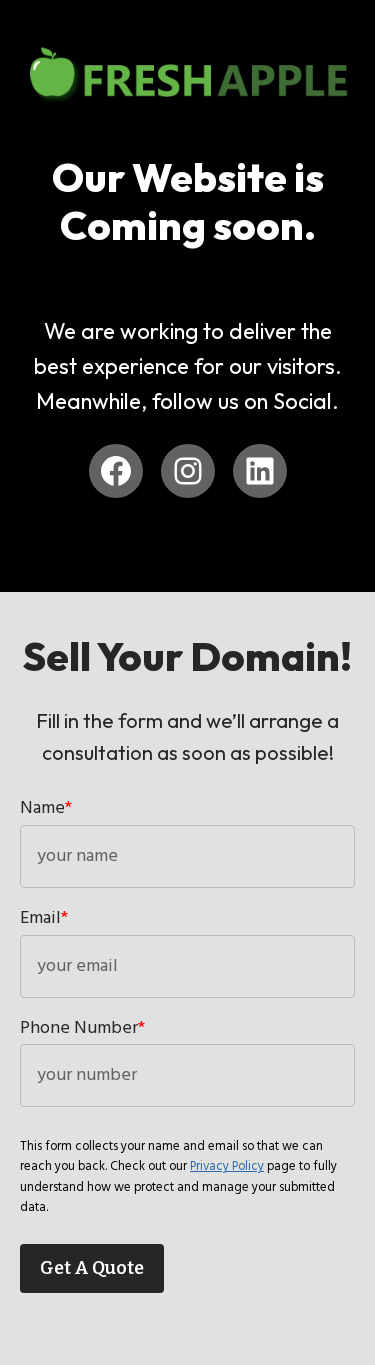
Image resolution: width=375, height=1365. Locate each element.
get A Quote (92, 1268)
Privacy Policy (227, 1166)
